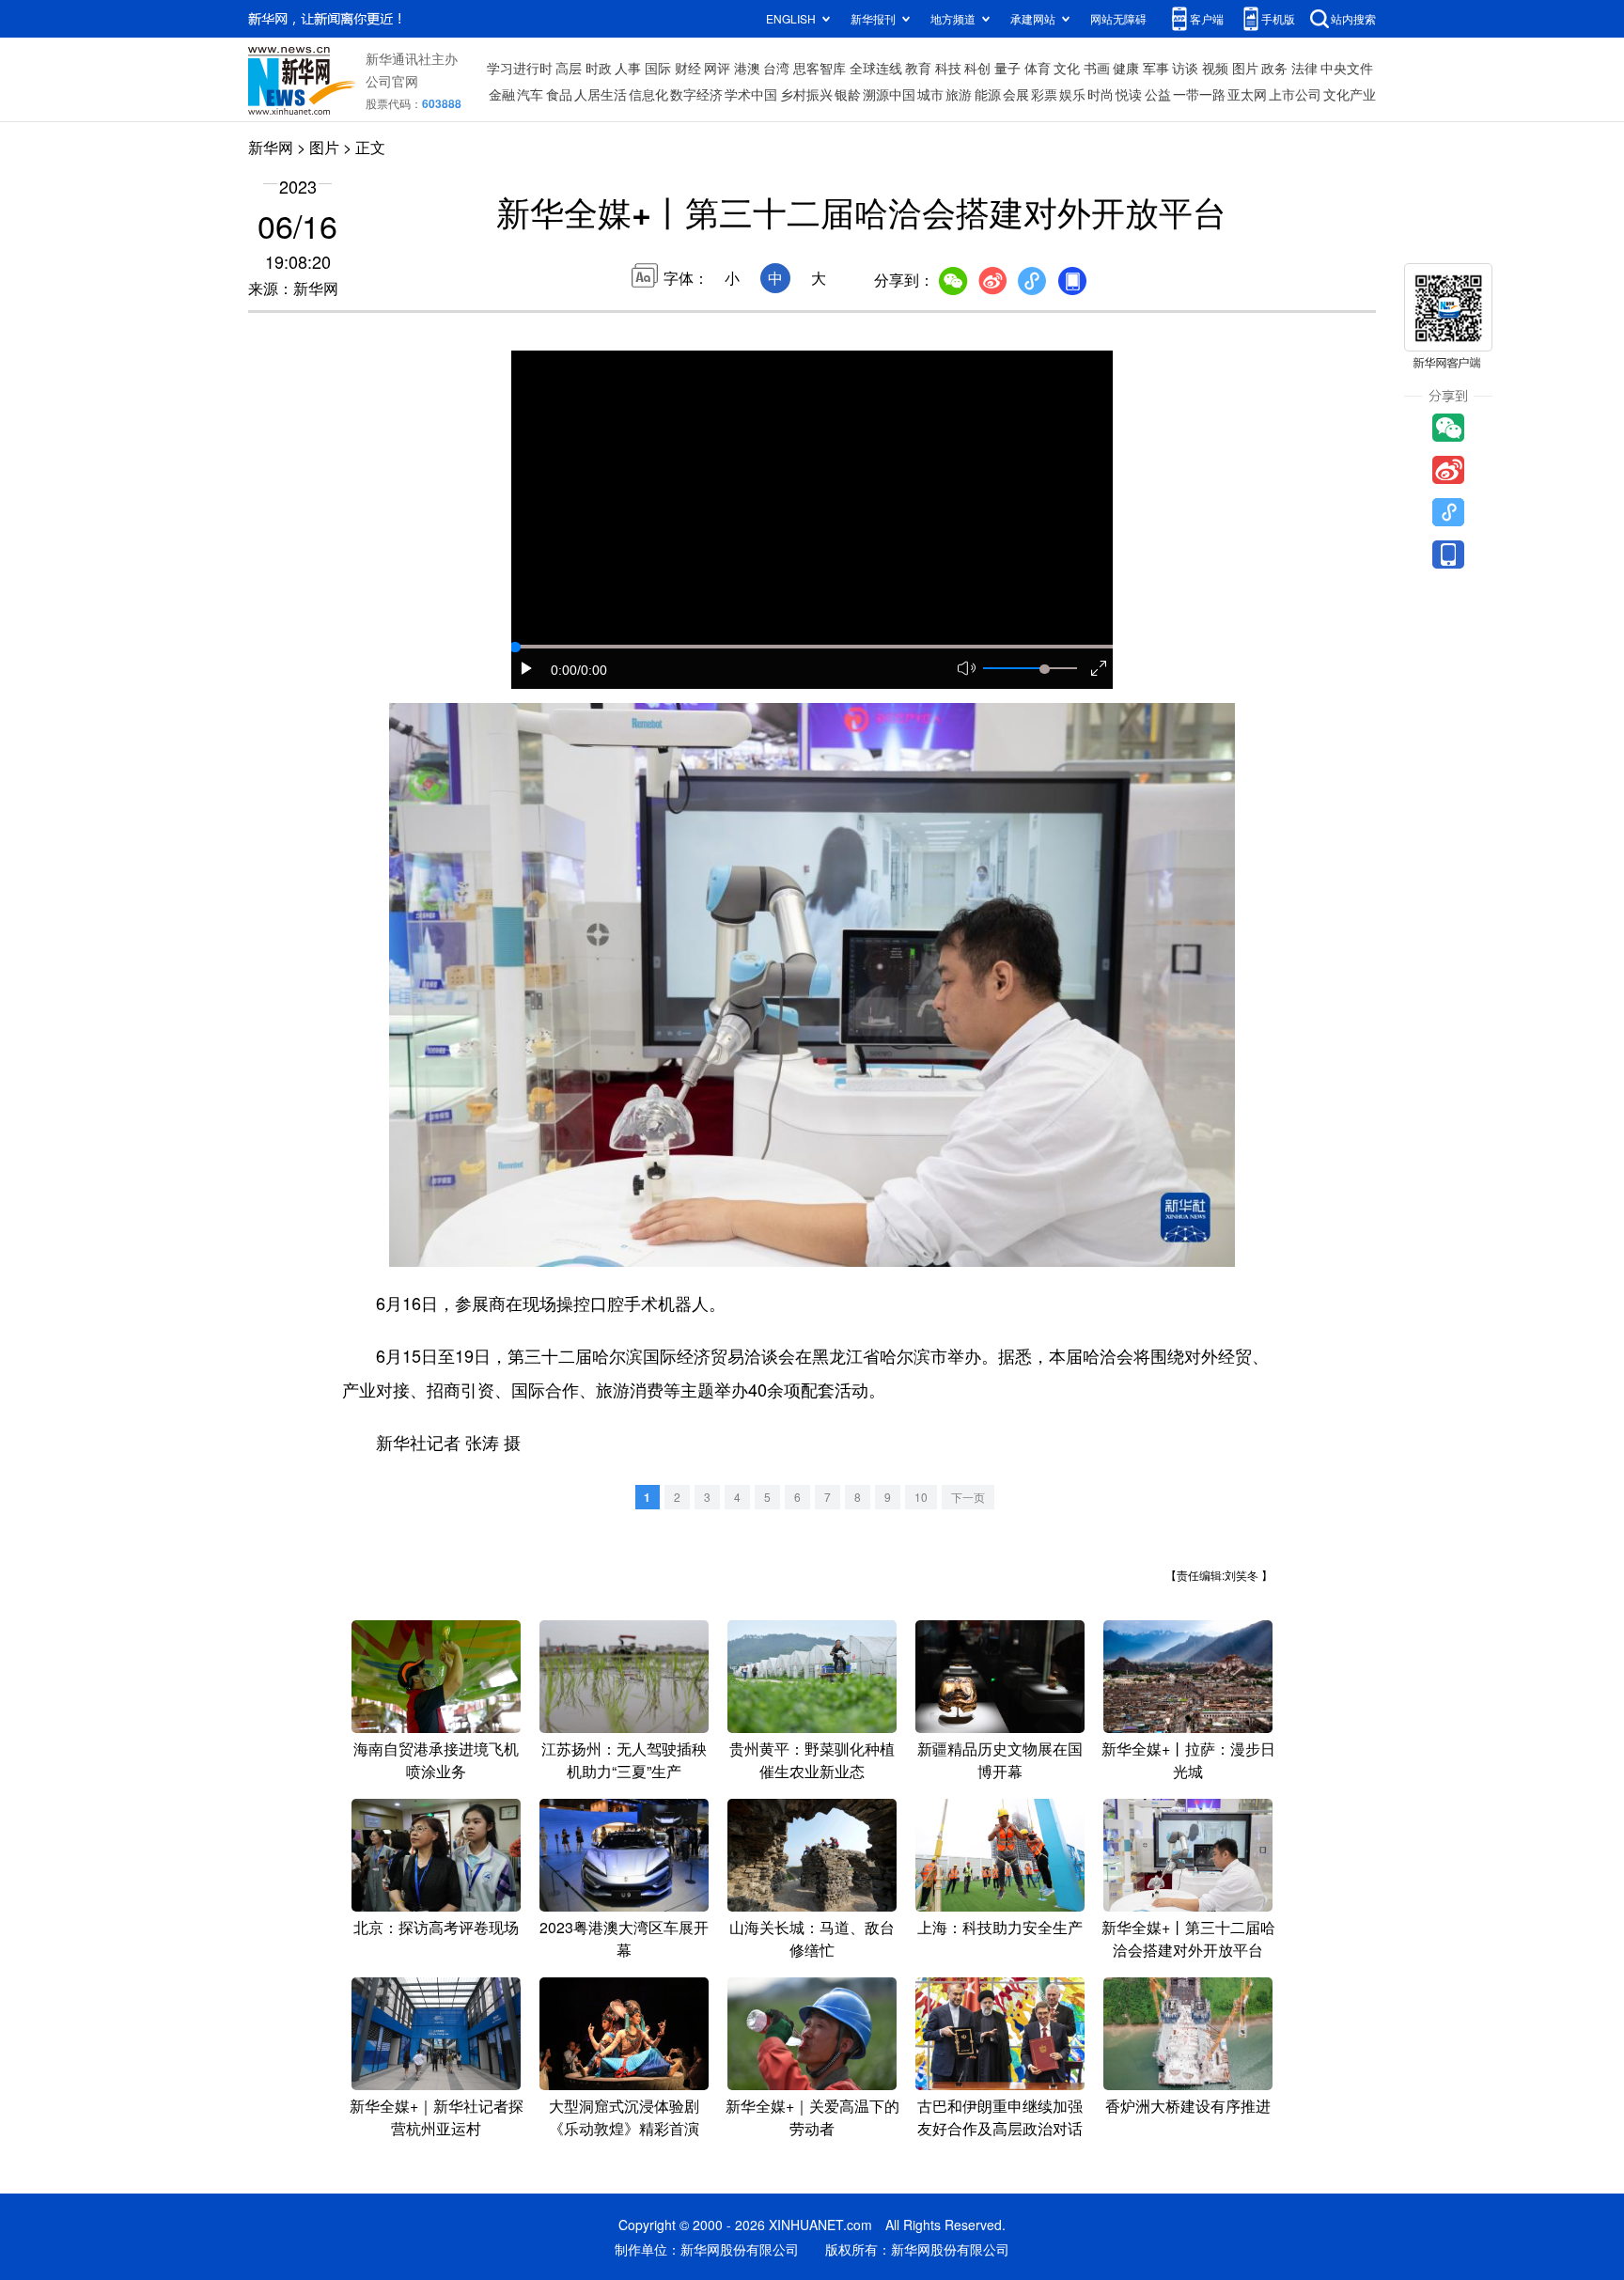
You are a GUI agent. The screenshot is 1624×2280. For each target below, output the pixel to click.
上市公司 (1295, 94)
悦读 (1129, 94)
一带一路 (1199, 94)
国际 (658, 68)
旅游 (959, 94)
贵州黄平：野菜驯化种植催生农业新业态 (812, 1760)
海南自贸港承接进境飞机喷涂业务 (436, 1760)
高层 (569, 68)
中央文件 (1347, 68)
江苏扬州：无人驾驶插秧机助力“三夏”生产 (624, 1760)
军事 (1156, 68)
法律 (1304, 68)
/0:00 (592, 670)
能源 (988, 94)
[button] (527, 668)
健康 (1126, 68)
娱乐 (1072, 94)
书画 (1097, 68)
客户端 (1207, 18)
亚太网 (1247, 94)
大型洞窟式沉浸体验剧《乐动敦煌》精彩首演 (624, 2117)
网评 (717, 68)
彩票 (1044, 94)
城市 (930, 94)
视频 (1215, 68)
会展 (1016, 94)
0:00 (564, 670)
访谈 (1185, 68)
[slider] (1044, 669)
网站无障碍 (1118, 18)
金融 (502, 94)
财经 (688, 68)
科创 (977, 68)
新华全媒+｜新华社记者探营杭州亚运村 (437, 2117)
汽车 (530, 94)
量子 (1007, 68)
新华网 (271, 147)
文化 (1067, 68)
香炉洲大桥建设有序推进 (1188, 2106)
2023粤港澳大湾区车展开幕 (624, 1938)
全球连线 (876, 68)
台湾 (776, 68)
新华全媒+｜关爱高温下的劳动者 (812, 2117)
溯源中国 (889, 94)
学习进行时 (520, 68)
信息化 (648, 94)
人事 (628, 68)
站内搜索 (1353, 18)
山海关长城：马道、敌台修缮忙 (812, 1938)
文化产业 (1350, 94)
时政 (599, 68)
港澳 (747, 68)
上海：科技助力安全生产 (1000, 1927)
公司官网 (392, 81)
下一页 (968, 1497)
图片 (1245, 68)
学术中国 (751, 94)
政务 (1274, 68)
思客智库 (820, 68)
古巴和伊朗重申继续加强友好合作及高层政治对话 (1000, 2117)
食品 (559, 94)
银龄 (848, 94)
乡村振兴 (806, 94)
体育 (1038, 68)
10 (921, 1497)
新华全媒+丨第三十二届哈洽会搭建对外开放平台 (1188, 1938)
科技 (948, 68)
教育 (918, 68)
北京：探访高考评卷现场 (436, 1927)
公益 (1158, 94)
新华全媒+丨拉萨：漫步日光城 (1188, 1760)
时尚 (1101, 94)
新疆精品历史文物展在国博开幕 (1000, 1760)
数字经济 (696, 94)
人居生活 (601, 94)
